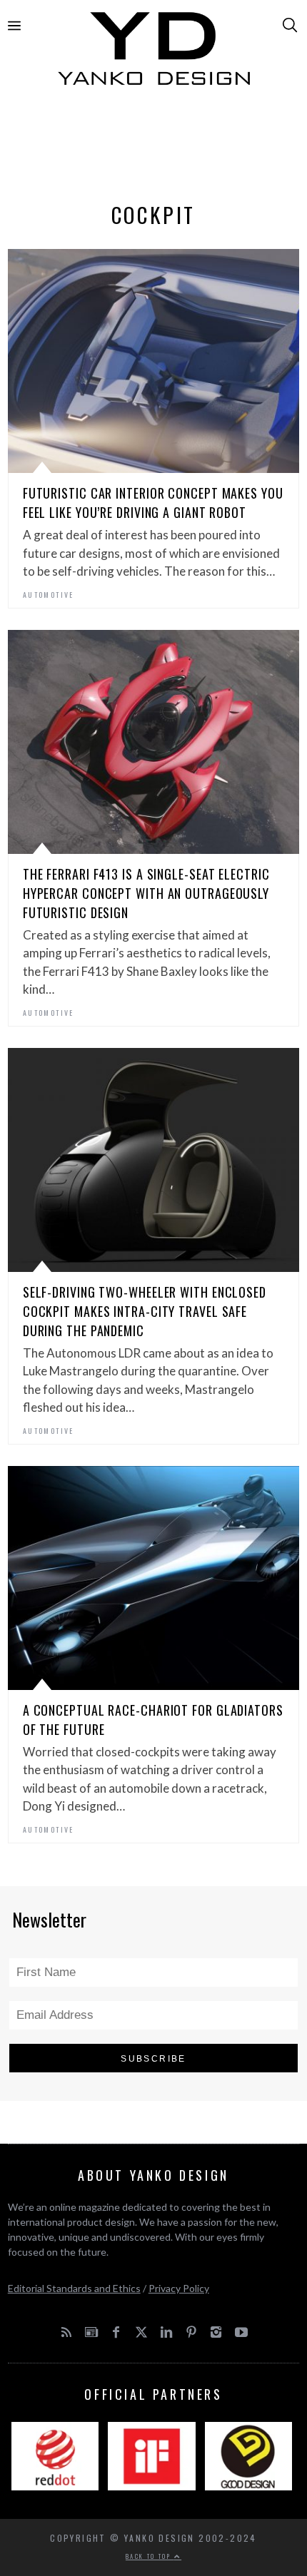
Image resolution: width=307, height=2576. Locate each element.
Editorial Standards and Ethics (74, 2288)
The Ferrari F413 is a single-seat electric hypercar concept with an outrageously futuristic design (146, 893)
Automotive (49, 595)
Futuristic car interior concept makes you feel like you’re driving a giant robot (153, 503)
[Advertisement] (154, 148)
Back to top (150, 2556)
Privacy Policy (179, 2288)
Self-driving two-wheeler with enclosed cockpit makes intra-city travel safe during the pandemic (145, 1311)
